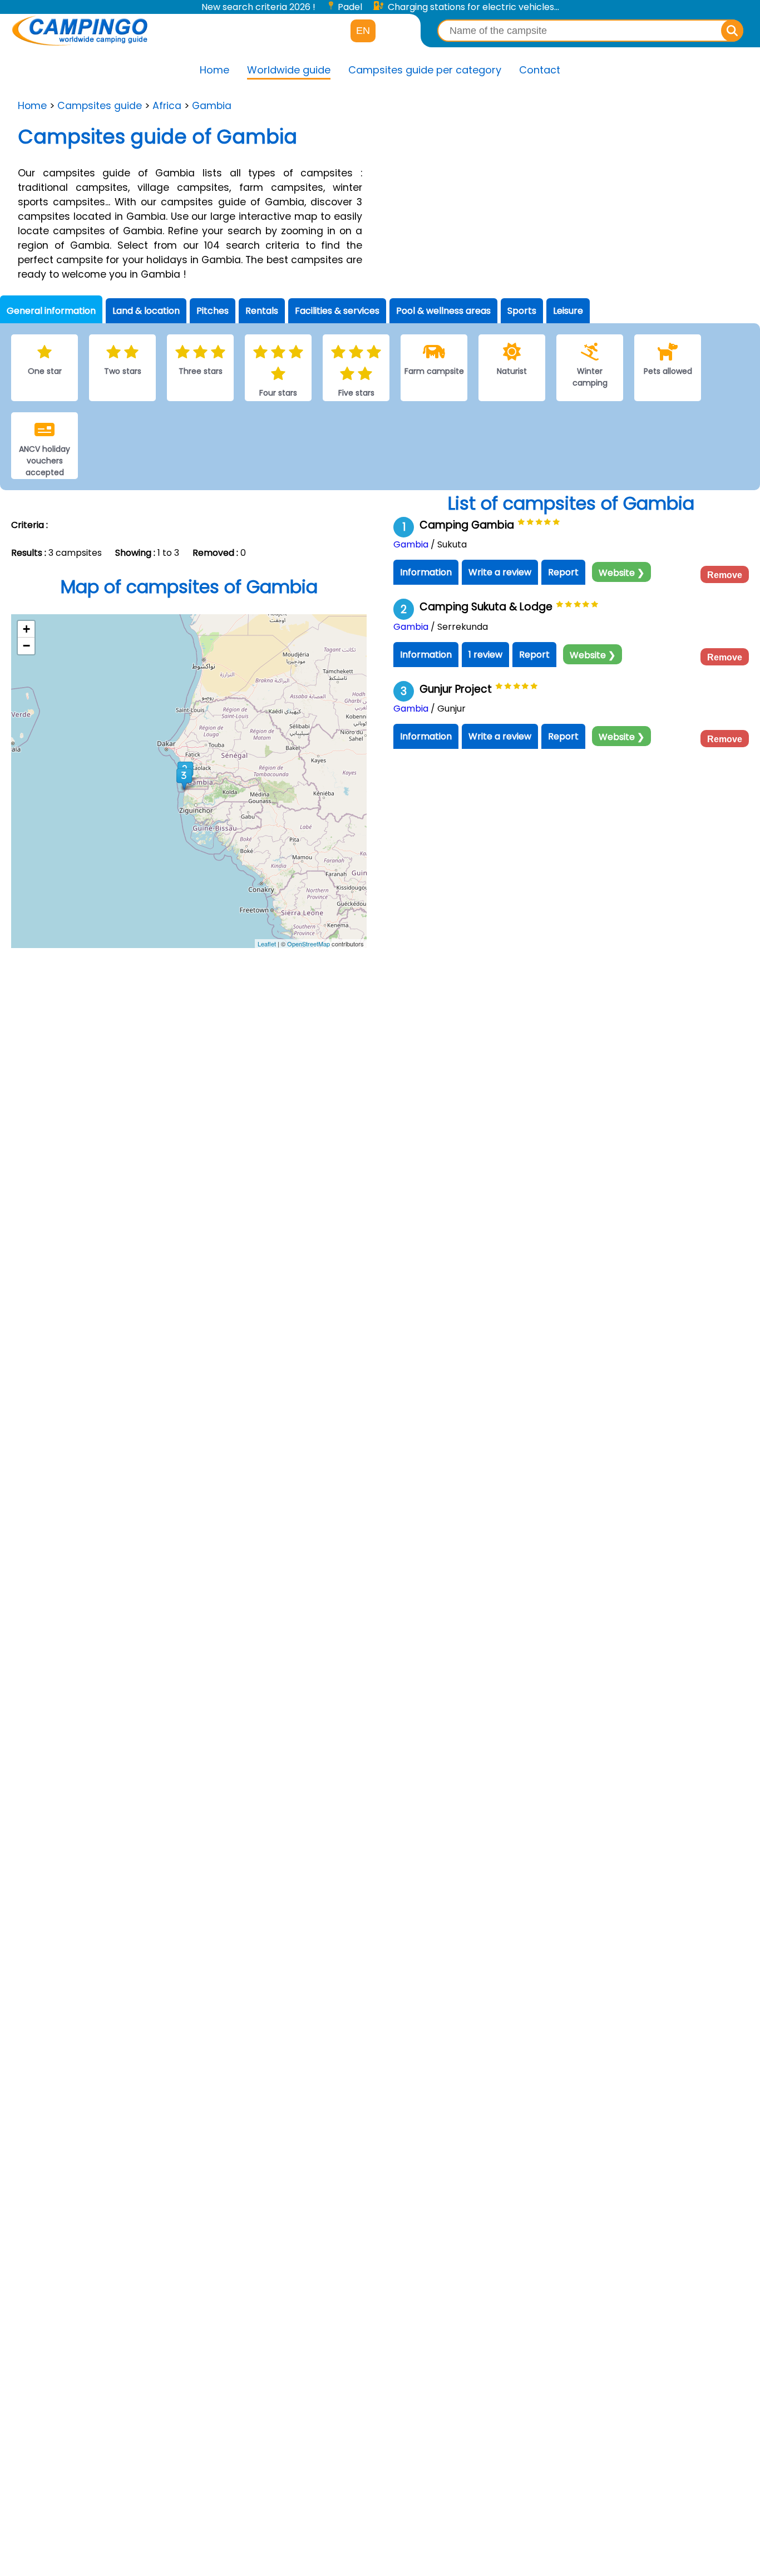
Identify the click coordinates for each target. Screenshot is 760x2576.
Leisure (568, 311)
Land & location (146, 311)
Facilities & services (337, 311)
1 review (485, 655)
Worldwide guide (289, 70)
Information (426, 572)
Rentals (262, 311)
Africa (167, 106)
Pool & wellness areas (443, 311)
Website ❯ (621, 573)
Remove (725, 575)
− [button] (26, 646)
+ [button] (26, 629)
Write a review (500, 572)
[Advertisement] (570, 191)
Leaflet (267, 944)
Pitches (213, 311)
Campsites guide (100, 106)
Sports (522, 311)
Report (563, 572)
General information (51, 311)
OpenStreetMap (309, 944)
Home (214, 70)
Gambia (212, 106)
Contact (540, 70)
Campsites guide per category (425, 70)
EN (363, 31)
